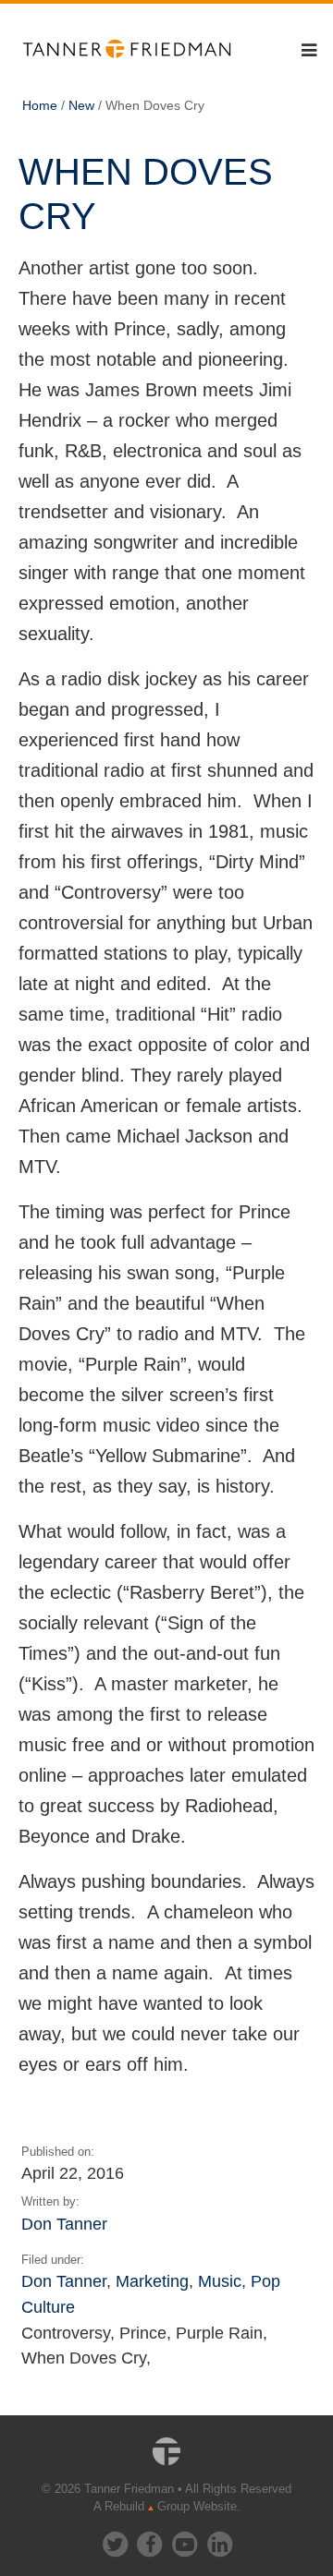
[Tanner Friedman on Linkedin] (219, 2540)
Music (220, 2281)
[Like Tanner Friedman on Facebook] (151, 2540)
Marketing (152, 2281)
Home (40, 105)
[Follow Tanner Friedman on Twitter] (117, 2540)
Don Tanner (64, 2224)
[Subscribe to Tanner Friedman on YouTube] (186, 2540)
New (81, 105)
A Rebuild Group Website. (167, 2506)
